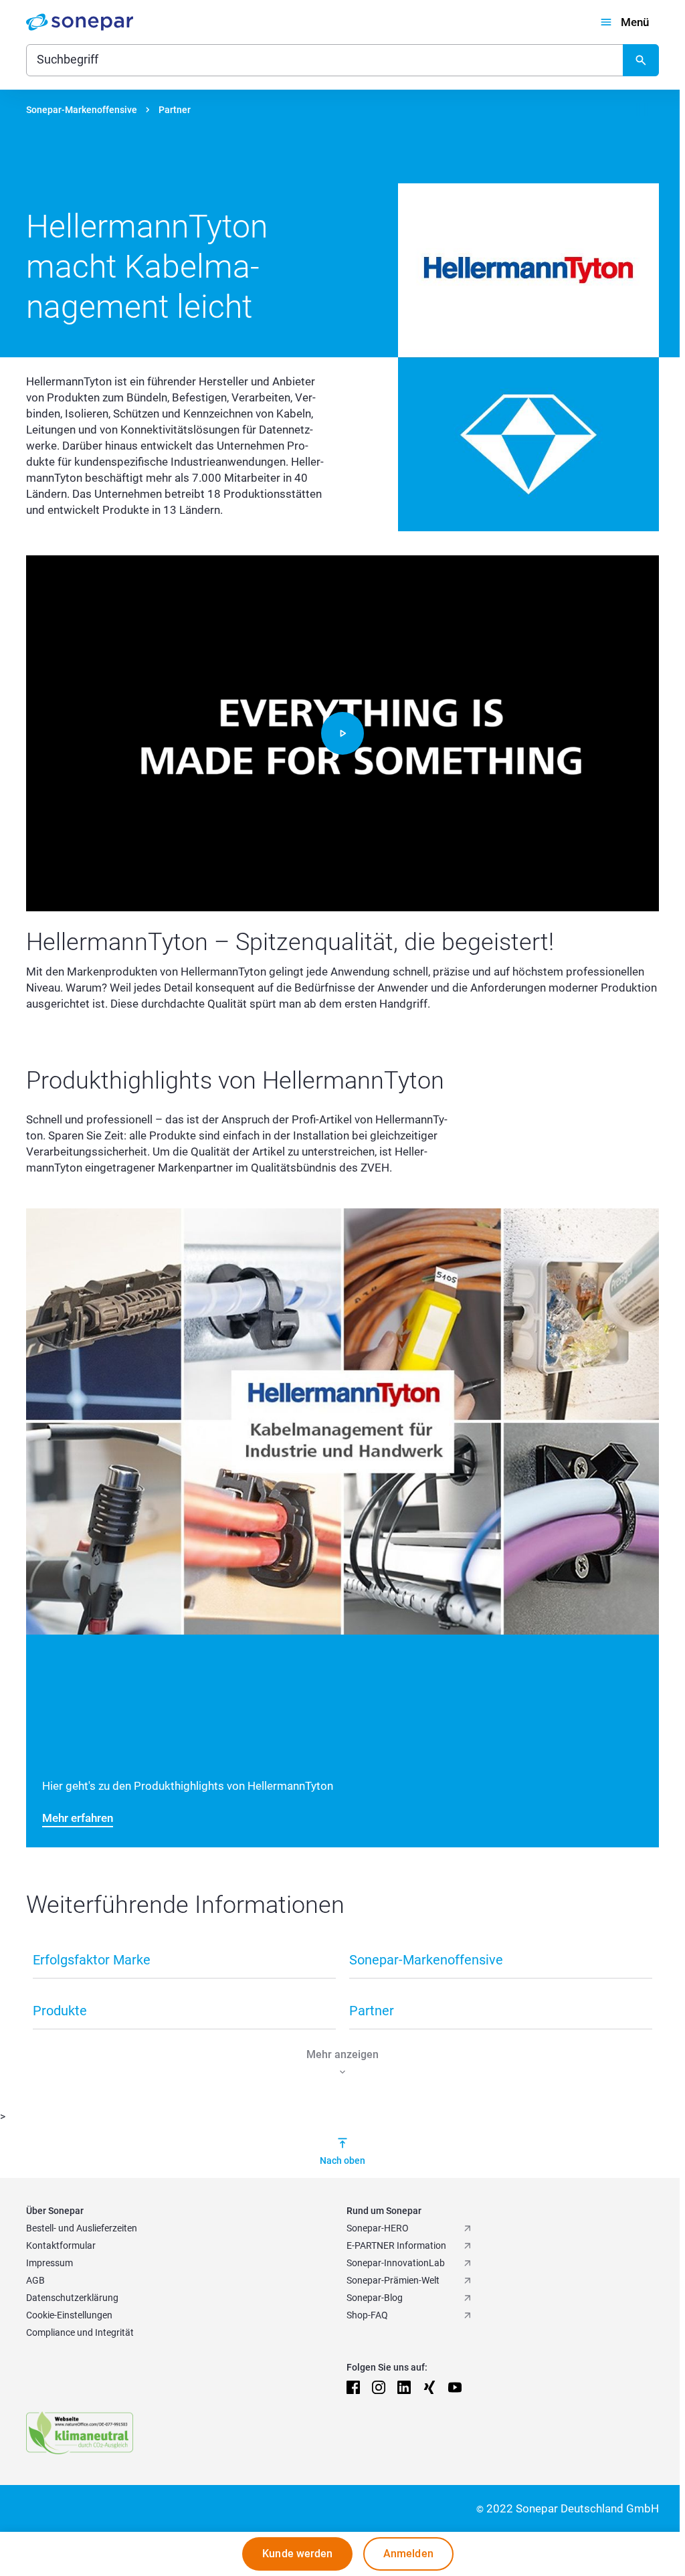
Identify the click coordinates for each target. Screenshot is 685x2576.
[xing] (429, 2387)
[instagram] (379, 2387)
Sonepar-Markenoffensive (82, 110)
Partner (175, 110)
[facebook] (353, 2387)
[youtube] (455, 2387)
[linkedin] (404, 2387)
